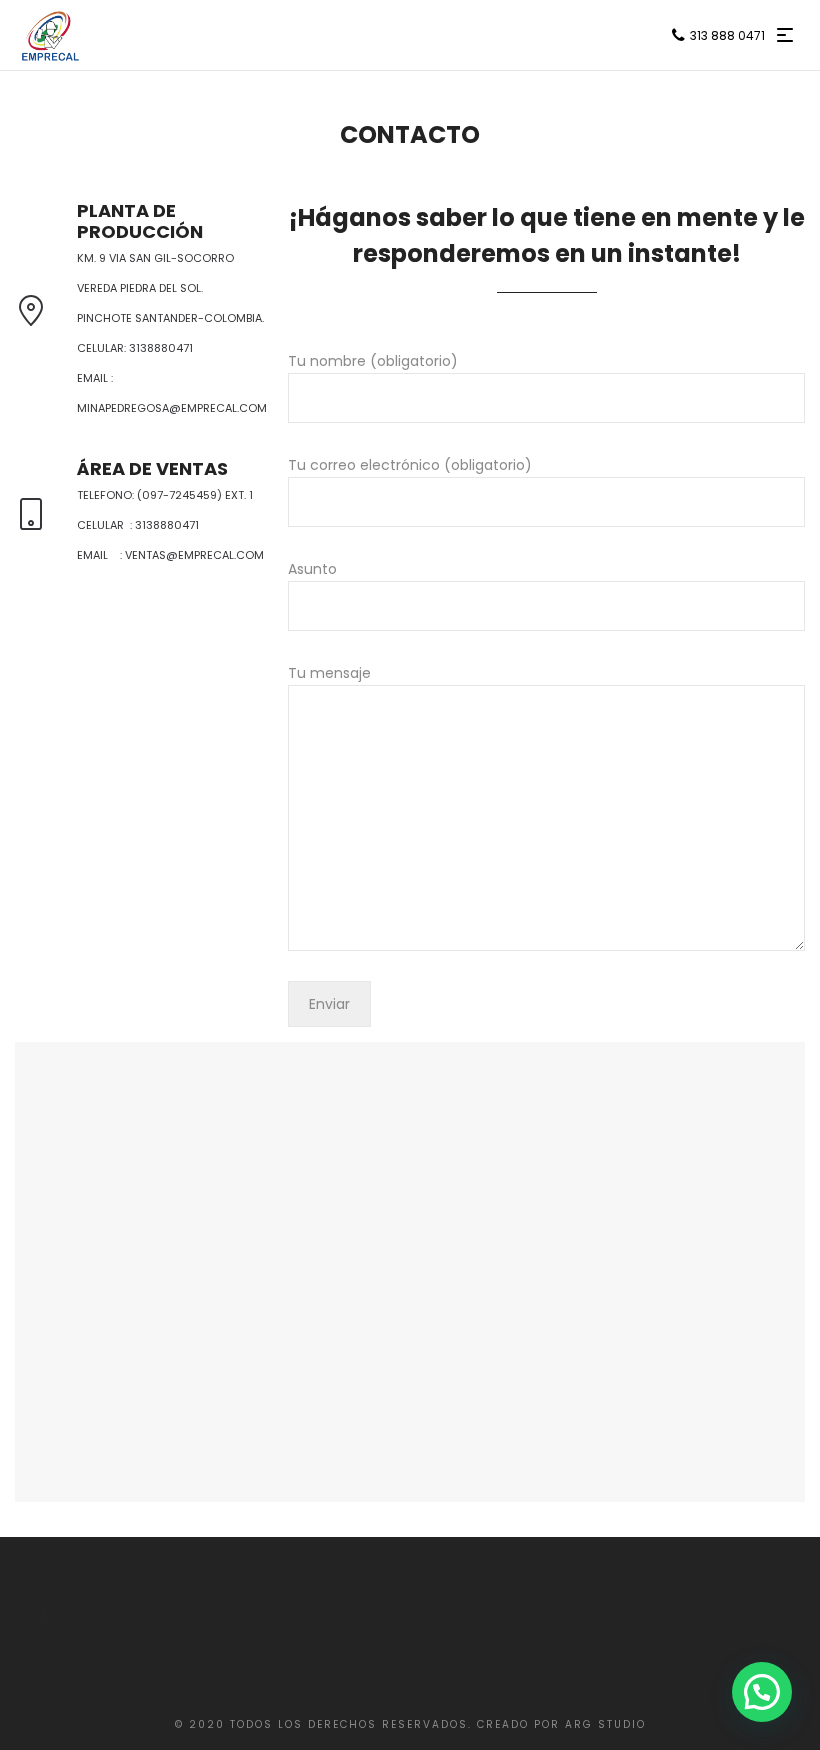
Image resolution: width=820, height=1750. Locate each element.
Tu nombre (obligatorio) (373, 361)
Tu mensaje (329, 673)
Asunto (312, 569)
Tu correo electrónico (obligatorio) (410, 465)
